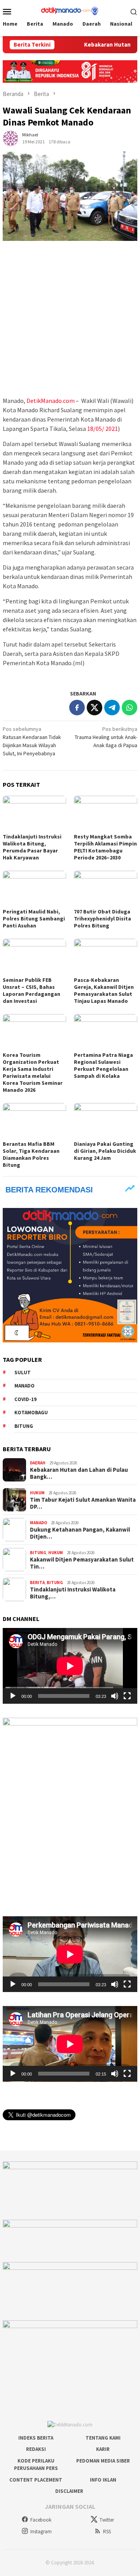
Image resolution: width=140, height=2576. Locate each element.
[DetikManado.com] (70, 10)
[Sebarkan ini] (77, 708)
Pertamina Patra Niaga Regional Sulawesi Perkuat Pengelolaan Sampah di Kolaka (103, 1065)
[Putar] (13, 1696)
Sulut (23, 1373)
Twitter (107, 2520)
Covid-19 (25, 1399)
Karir (103, 2449)
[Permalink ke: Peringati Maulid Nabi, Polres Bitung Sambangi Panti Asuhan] (34, 888)
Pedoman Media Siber (103, 2461)
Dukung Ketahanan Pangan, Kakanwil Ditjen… (80, 1533)
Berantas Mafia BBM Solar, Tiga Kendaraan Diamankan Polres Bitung (31, 1154)
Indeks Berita (36, 2438)
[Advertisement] (70, 319)
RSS (107, 2532)
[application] (70, 1666)
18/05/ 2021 (102, 429)
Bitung (24, 1426)
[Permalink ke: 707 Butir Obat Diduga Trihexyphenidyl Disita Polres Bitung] (106, 888)
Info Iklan (103, 2480)
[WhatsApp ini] (129, 708)
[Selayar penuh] (127, 1696)
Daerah (38, 1463)
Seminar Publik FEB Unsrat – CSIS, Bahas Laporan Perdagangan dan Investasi (31, 990)
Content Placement (36, 2480)
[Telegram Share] (112, 708)
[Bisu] (115, 1696)
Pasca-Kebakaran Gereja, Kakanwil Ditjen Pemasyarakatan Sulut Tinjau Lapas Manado (104, 990)
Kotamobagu (31, 1413)
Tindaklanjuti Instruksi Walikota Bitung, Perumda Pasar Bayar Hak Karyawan (32, 847)
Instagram (41, 2532)
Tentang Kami (103, 2438)
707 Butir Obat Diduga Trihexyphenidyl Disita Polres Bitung (102, 919)
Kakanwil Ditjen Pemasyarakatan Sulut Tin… (82, 1563)
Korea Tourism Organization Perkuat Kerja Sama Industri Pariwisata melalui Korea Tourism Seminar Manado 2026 (33, 1072)
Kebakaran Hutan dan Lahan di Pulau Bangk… (79, 1473)
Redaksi (36, 2449)
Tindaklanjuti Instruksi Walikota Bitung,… (73, 1593)
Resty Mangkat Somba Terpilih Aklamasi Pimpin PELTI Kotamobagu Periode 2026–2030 (105, 847)
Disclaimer (69, 2491)
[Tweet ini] (94, 708)
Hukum (37, 1493)
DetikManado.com (51, 401)
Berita (37, 1583)
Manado (24, 1386)
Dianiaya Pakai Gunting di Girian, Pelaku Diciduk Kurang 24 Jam (105, 1151)
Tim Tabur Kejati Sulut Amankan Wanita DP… (83, 1503)
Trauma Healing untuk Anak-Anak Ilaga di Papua (106, 737)
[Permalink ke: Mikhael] (10, 138)
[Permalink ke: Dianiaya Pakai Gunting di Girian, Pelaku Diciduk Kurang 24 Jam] (106, 1121)
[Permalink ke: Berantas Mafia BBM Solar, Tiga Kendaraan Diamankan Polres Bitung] (34, 1121)
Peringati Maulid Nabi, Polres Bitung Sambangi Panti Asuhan (34, 919)
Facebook (41, 2520)
